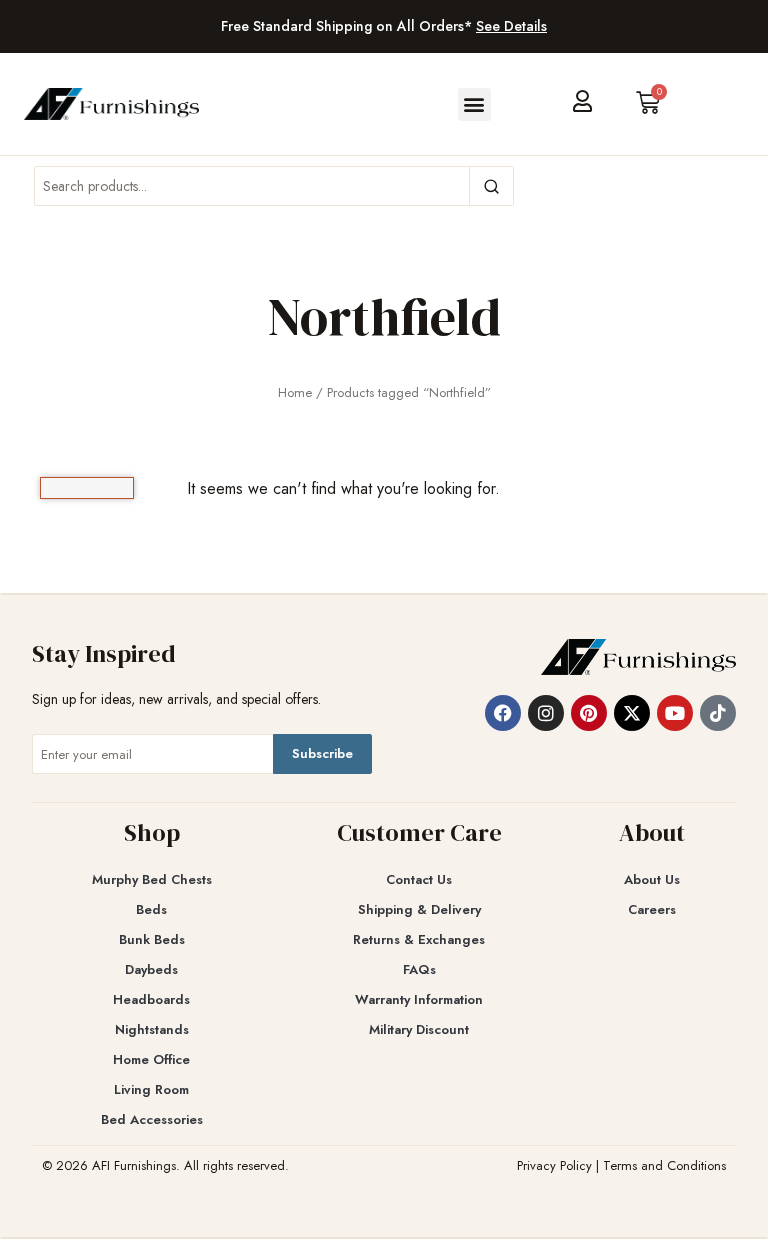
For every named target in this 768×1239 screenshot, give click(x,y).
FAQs (419, 969)
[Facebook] (503, 713)
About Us (652, 879)
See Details (511, 26)
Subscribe (322, 753)
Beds (151, 909)
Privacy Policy (554, 1165)
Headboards (151, 999)
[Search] (491, 186)
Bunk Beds (152, 939)
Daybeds (151, 969)
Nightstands (152, 1029)
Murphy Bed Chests (152, 879)
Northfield (384, 316)
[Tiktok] (718, 713)
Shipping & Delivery (419, 909)
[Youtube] (675, 713)
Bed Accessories (152, 1119)
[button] (474, 104)
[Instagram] (546, 713)
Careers (652, 909)
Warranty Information (419, 999)
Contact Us (419, 879)
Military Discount (419, 1029)
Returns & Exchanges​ (419, 939)
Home (295, 392)
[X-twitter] (632, 713)
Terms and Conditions (664, 1165)
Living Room (151, 1089)
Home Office (151, 1059)
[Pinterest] (589, 713)
